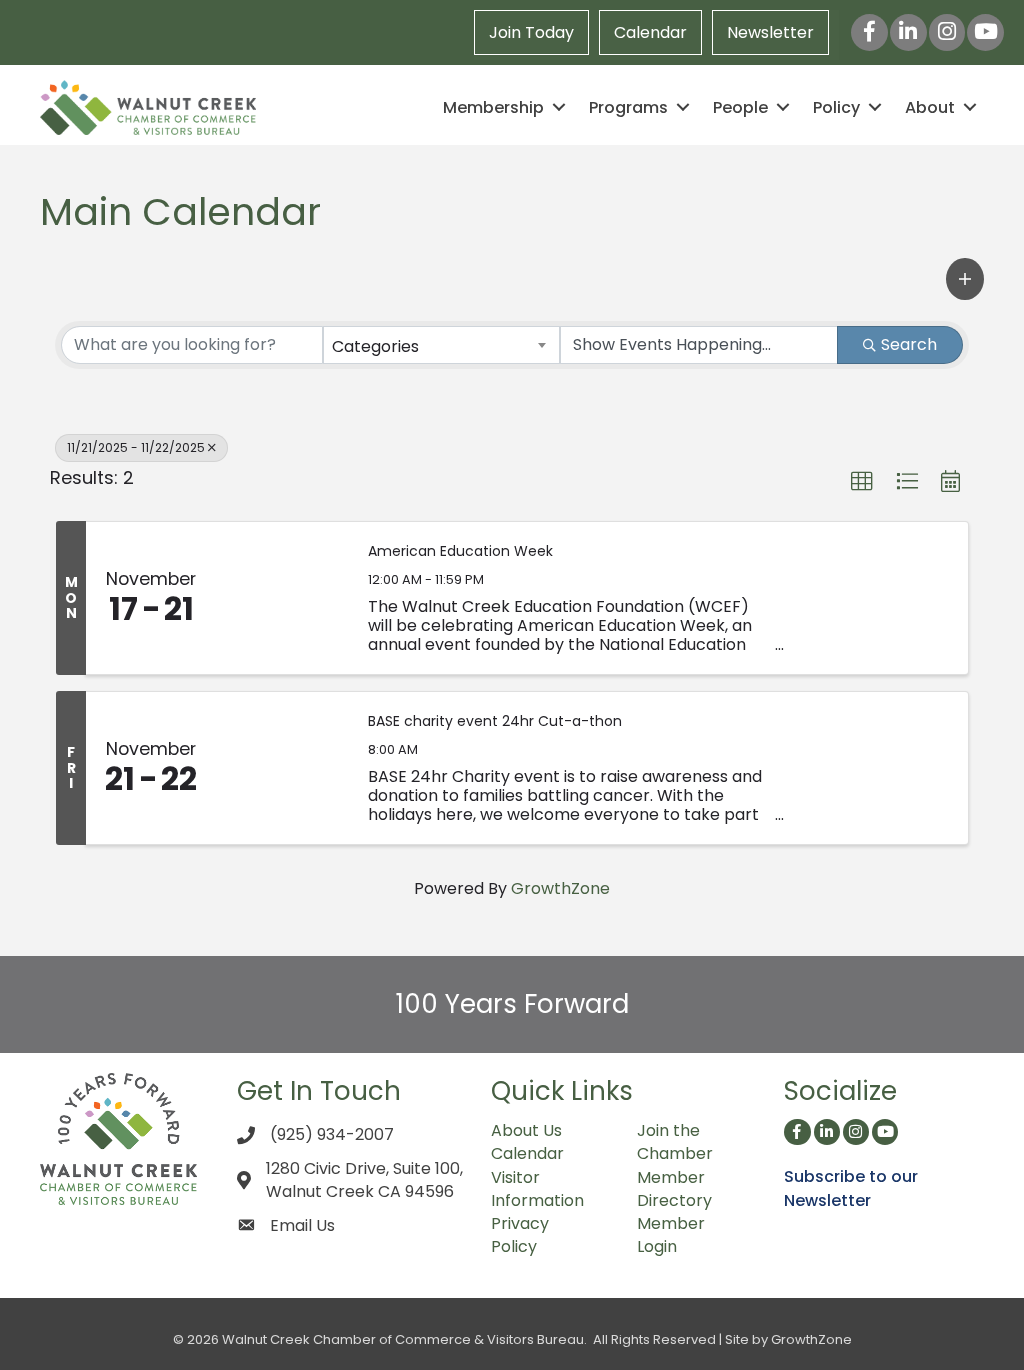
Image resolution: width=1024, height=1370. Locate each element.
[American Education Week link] (282, 598)
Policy (836, 107)
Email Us (302, 1225)
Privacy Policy (520, 1235)
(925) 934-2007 (332, 1134)
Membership (493, 107)
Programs (628, 107)
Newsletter (770, 32)
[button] (965, 279)
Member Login (671, 1235)
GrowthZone (560, 888)
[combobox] (441, 345)
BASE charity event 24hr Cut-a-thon (495, 721)
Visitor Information (537, 1189)
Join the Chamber (675, 1142)
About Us (526, 1130)
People (740, 107)
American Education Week (460, 551)
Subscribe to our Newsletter (851, 1188)
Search (909, 344)
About (930, 107)
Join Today (531, 32)
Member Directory (674, 1189)
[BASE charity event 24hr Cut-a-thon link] (282, 768)
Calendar (650, 32)
